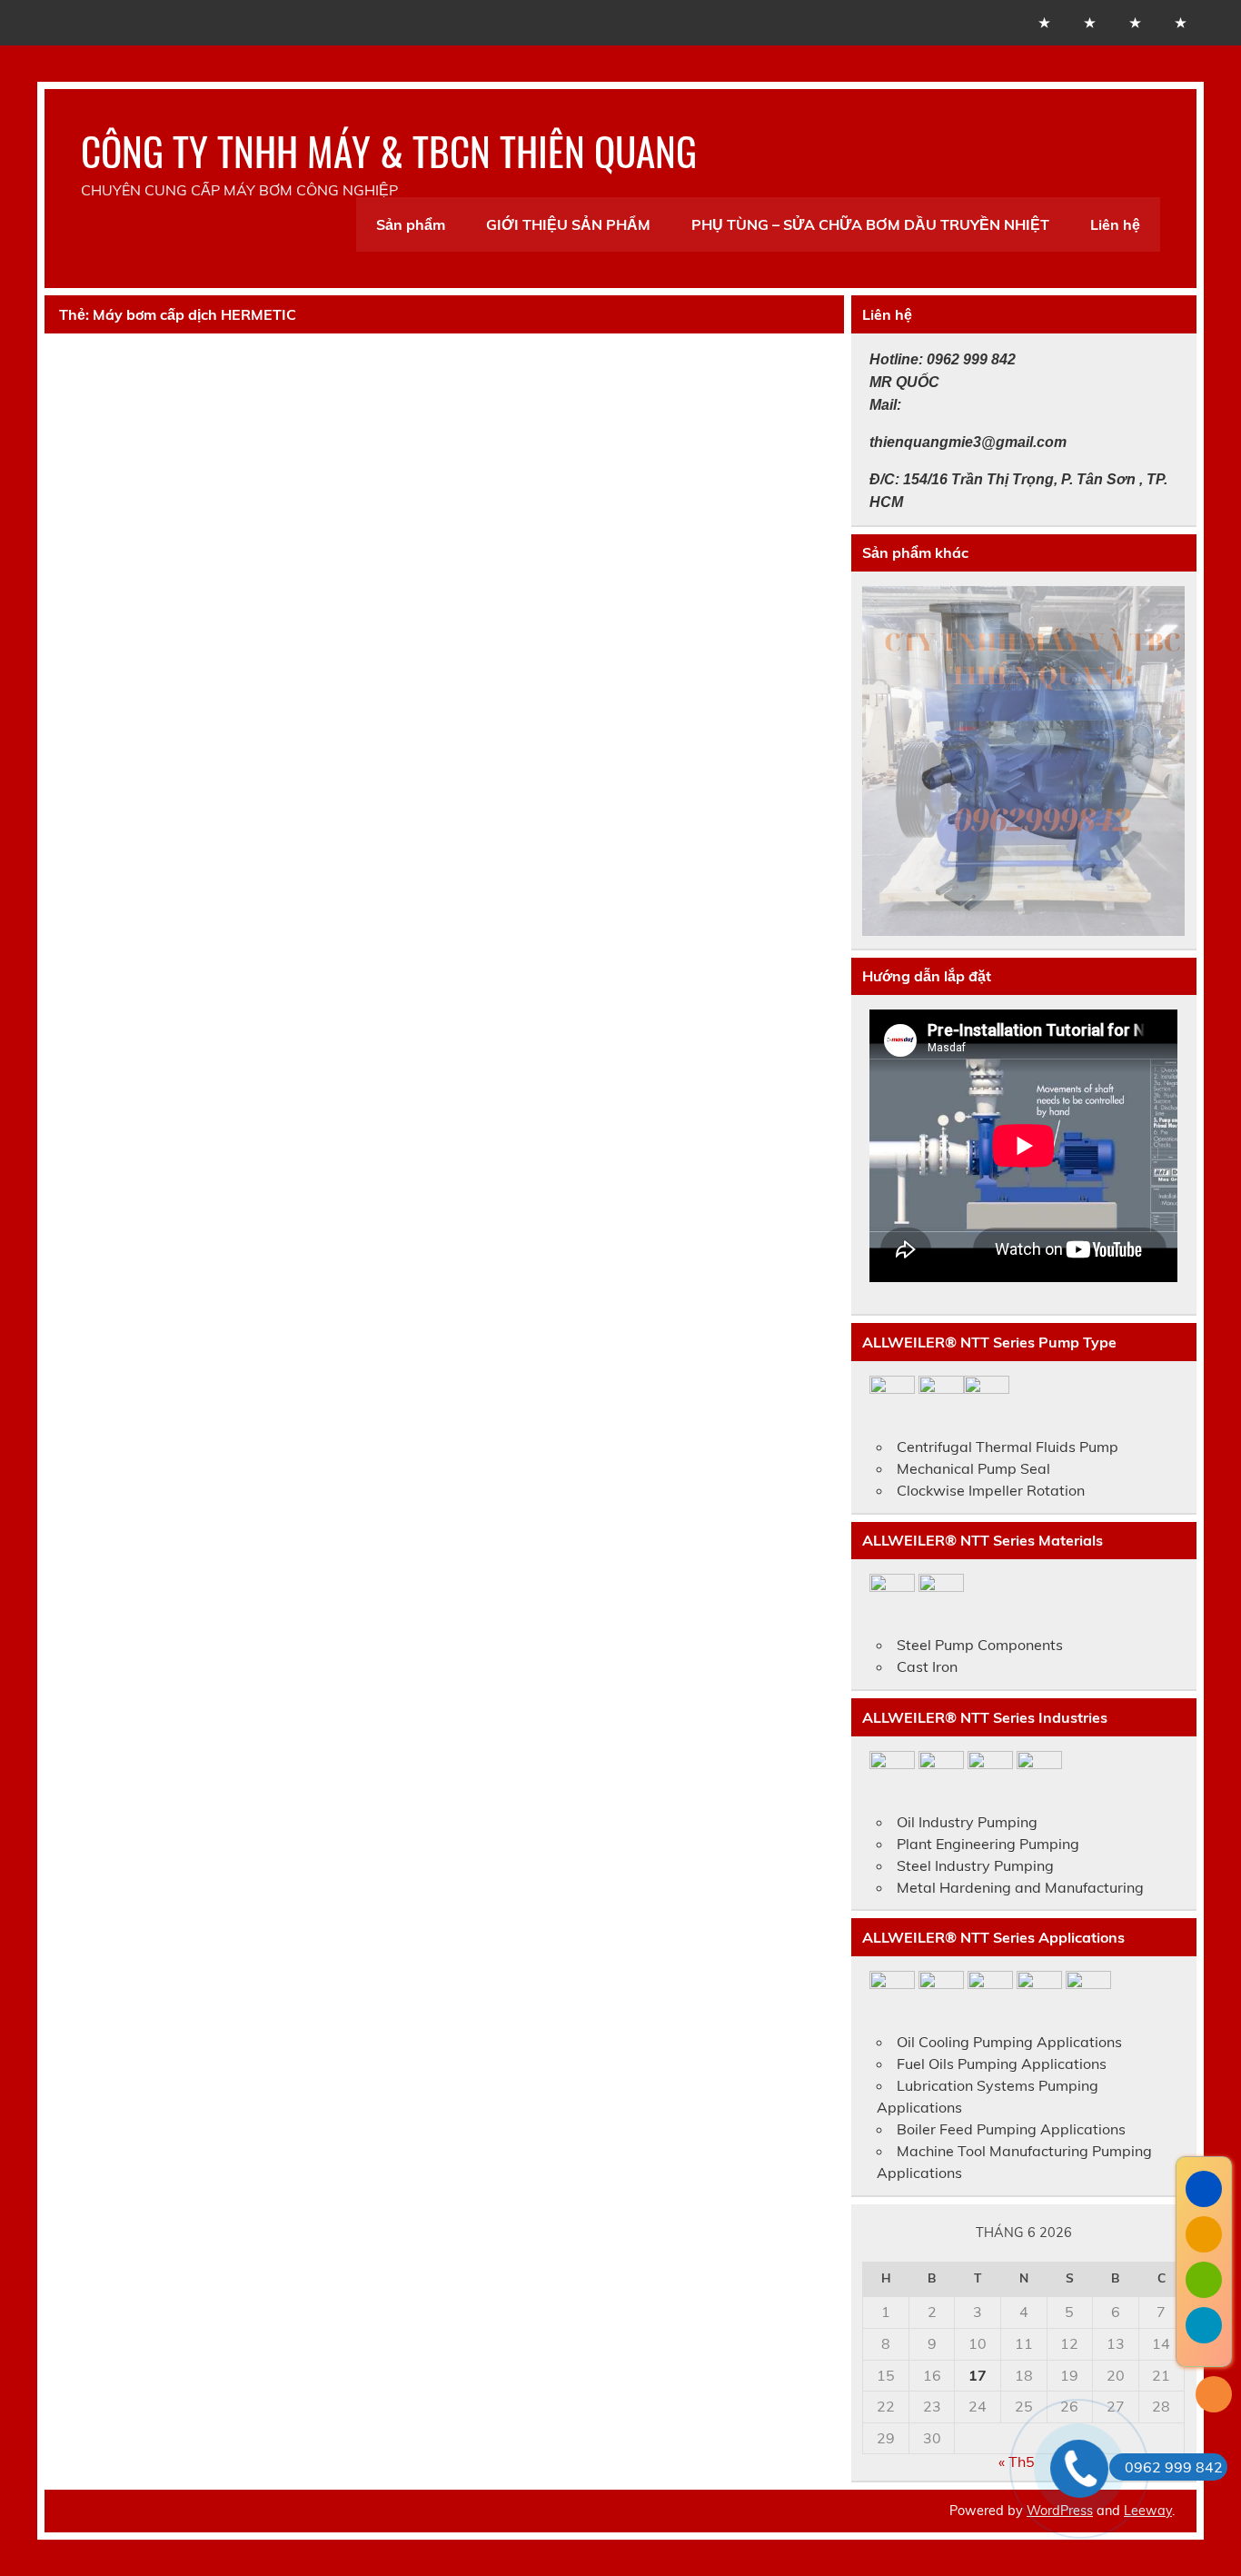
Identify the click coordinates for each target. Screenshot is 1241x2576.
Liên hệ (1115, 224)
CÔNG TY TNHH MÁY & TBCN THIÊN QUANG (389, 150)
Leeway (1148, 2511)
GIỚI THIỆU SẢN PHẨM (568, 224)
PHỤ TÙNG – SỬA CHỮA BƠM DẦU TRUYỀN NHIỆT (870, 224)
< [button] (885, 757)
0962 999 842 (1174, 2467)
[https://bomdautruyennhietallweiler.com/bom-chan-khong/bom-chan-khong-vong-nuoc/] (1023, 761)
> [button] (1162, 757)
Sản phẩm (411, 224)
